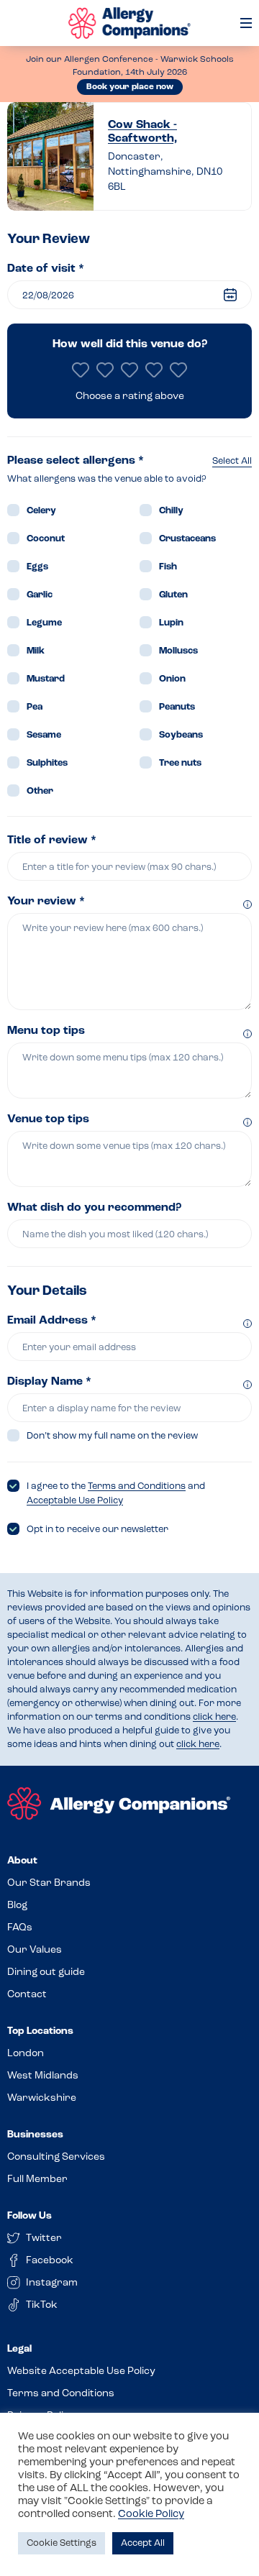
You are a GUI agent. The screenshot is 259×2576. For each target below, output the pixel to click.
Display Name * (49, 1382)
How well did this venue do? (130, 344)
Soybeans (181, 735)
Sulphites (47, 763)
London (26, 2054)
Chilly (171, 511)
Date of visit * (46, 269)
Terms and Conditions (137, 1486)
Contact (27, 1995)
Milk (36, 651)
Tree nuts (180, 763)
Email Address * (52, 1321)
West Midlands (43, 2076)
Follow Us (29, 2216)
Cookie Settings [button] (62, 2543)
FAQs (20, 1928)
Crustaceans (187, 539)
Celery (41, 511)
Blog (17, 1906)
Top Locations (40, 2031)
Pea (35, 707)
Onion (172, 679)
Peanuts (177, 707)
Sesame (44, 735)
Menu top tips (46, 1031)
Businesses (35, 2135)
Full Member (37, 2179)
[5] (178, 370)
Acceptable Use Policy (75, 1501)
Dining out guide (46, 1972)
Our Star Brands (49, 1883)
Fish (168, 567)
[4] (154, 370)
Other (40, 791)
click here (214, 1717)
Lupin (171, 623)
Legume (44, 623)
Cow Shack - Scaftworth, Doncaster (142, 133)
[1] (81, 370)
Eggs (37, 567)
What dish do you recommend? (94, 1208)
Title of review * (52, 840)
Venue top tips (48, 1119)
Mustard (46, 679)
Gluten (173, 595)
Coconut (46, 539)
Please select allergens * (76, 461)
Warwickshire (42, 2098)
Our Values (35, 1950)
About (22, 1861)
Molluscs (178, 651)
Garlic (40, 595)
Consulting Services (56, 2157)
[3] (129, 370)
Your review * (46, 902)
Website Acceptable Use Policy (81, 2371)
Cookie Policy (151, 2515)
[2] (105, 370)
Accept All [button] (143, 2543)
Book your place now (130, 87)
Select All (232, 461)
